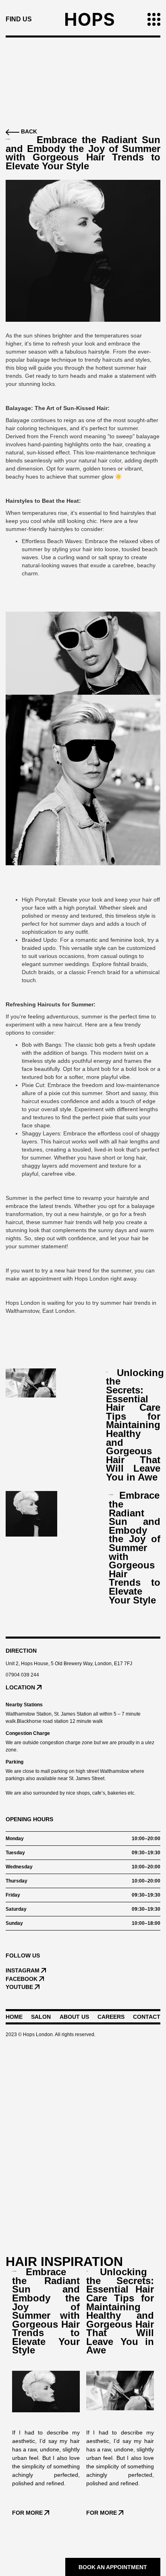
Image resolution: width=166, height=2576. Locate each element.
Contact (147, 2017)
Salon (41, 2017)
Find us (19, 19)
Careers (111, 2017)
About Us (74, 2017)
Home (14, 2017)
